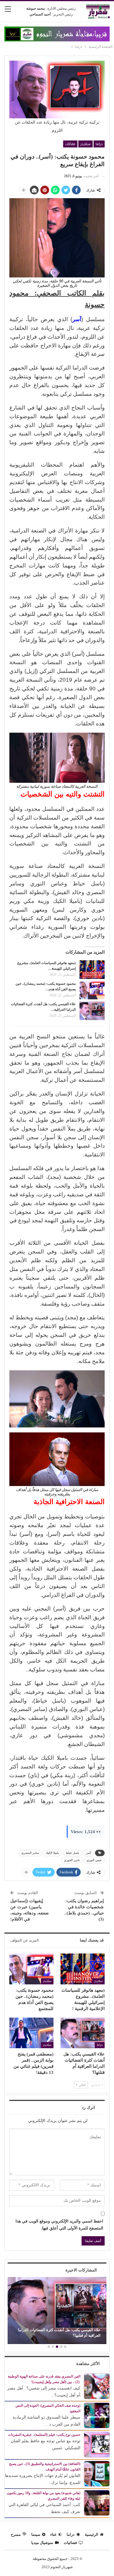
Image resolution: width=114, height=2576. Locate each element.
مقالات (70, 144)
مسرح (16, 2534)
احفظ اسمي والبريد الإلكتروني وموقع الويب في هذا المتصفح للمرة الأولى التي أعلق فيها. (59, 2225)
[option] (57, 2311)
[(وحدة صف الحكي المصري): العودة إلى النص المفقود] (97, 2415)
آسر (88, 1853)
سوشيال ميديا (42, 2543)
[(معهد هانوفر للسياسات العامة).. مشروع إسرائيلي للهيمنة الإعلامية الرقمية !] (92, 970)
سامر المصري (30, 1853)
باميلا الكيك (52, 1853)
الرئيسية (91, 2534)
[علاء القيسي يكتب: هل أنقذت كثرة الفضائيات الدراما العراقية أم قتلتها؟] (92, 1011)
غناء (53, 2534)
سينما (36, 2534)
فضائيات (70, 2543)
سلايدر (85, 144)
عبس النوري (94, 1860)
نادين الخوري (72, 1860)
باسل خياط (72, 1853)
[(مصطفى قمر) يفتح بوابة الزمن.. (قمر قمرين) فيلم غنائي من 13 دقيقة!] (31, 2033)
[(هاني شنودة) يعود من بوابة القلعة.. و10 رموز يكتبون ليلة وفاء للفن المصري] (97, 2502)
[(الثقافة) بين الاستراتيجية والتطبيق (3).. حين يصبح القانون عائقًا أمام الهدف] (97, 2473)
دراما (99, 144)
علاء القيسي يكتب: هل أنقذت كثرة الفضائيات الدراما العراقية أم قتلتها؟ (59, 2333)
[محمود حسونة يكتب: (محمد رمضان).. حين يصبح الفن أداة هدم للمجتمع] (92, 990)
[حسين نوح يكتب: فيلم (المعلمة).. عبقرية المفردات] (97, 2444)
